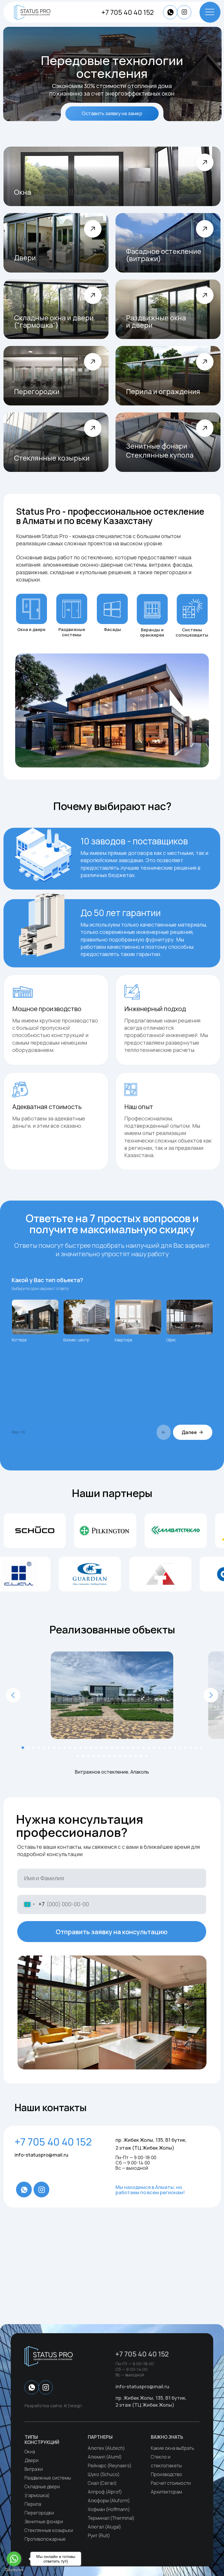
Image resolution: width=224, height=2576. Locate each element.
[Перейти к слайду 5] (44, 1748)
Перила (33, 2504)
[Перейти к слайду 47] (136, 1756)
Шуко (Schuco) (104, 2474)
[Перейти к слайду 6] (49, 1748)
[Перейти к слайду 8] (60, 1748)
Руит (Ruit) (99, 2535)
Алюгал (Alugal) (104, 2527)
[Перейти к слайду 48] (141, 1756)
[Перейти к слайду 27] (159, 1748)
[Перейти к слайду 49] (146, 1756)
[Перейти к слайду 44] (120, 1756)
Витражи (34, 2469)
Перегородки (39, 2513)
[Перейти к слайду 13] (86, 1748)
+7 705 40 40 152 (128, 12)
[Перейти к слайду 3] (33, 1748)
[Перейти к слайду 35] (201, 1748)
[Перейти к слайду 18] (112, 1748)
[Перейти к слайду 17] (107, 1748)
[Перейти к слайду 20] (123, 1748)
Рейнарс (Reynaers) (110, 2466)
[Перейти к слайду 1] (23, 1748)
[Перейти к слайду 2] (28, 1748)
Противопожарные (45, 2539)
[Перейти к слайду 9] (65, 1748)
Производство (166, 2474)
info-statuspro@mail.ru (41, 2155)
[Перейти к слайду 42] (109, 1756)
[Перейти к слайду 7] (54, 1748)
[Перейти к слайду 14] (91, 1748)
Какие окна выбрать (173, 2448)
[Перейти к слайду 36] (78, 1756)
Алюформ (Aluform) (109, 2501)
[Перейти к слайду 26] (154, 1748)
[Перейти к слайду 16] (101, 1748)
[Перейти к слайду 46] (130, 1756)
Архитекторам (166, 2492)
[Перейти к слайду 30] (175, 1748)
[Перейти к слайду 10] (70, 1748)
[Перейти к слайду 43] (115, 1756)
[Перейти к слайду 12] (80, 1748)
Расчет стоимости (171, 2483)
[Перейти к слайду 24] (143, 1748)
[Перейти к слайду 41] (104, 1756)
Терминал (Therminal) (111, 2518)
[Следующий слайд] (211, 1695)
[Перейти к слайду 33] (191, 1748)
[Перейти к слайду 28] (164, 1748)
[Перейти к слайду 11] (75, 1748)
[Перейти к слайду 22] (133, 1748)
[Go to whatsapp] (14, 2559)
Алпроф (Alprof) (105, 2492)
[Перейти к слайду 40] (99, 1756)
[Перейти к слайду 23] (138, 1748)
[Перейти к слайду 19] (117, 1748)
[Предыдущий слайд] (13, 1695)
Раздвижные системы (48, 2478)
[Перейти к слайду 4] (38, 1748)
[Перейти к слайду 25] (149, 1748)
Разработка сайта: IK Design (53, 2406)
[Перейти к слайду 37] (83, 1756)
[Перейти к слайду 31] (180, 1748)
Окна (30, 2452)
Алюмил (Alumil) (105, 2457)
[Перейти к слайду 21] (128, 1748)
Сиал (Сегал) (102, 2483)
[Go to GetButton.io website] (14, 2570)
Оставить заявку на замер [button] (112, 113)
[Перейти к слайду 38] (88, 1756)
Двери (32, 2460)
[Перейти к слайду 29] (170, 1748)
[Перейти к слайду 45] (125, 1756)
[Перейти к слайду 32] (185, 1748)
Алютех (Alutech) (106, 2448)
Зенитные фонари (44, 2521)
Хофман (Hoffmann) (109, 2509)
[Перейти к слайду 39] (94, 1756)
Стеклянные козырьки (49, 2530)
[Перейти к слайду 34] (196, 1748)
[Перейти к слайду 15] (96, 1748)
